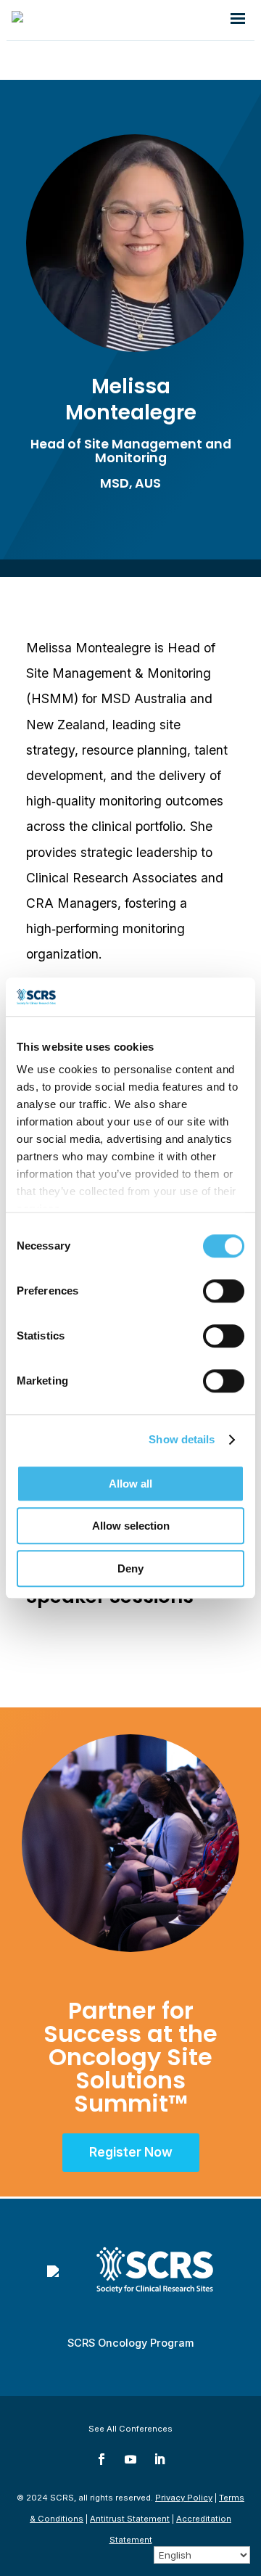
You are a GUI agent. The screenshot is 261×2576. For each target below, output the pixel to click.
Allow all (130, 1484)
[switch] (224, 1291)
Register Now (131, 2152)
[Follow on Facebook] (101, 2459)
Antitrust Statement (130, 2519)
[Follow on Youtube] (130, 2459)
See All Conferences (130, 2429)
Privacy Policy (184, 2498)
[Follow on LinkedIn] (159, 2459)
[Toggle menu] (238, 20)
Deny (130, 1568)
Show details (182, 1439)
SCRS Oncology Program (130, 2343)
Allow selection (131, 1526)
